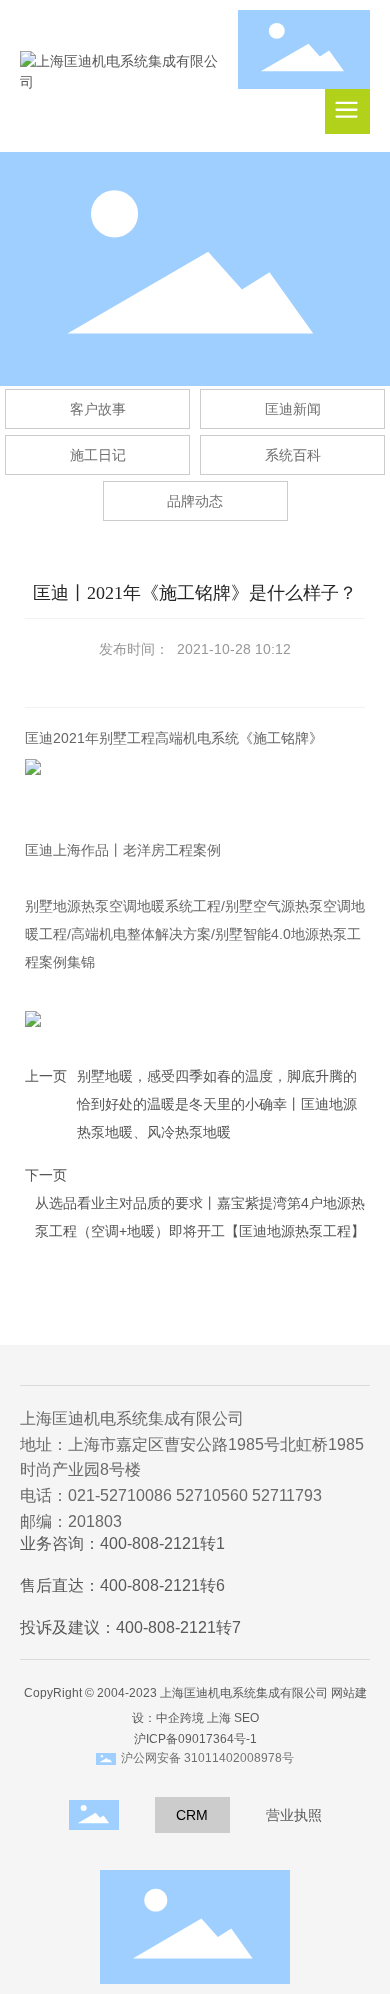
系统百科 (293, 455)
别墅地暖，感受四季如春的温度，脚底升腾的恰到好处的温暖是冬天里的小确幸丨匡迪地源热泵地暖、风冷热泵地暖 (217, 1104)
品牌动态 (195, 501)
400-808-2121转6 (162, 1585)
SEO (246, 1718)
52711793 (287, 1495)
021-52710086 (120, 1495)
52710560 (212, 1495)
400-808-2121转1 (162, 1543)
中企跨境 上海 (193, 1718)
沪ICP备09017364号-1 (195, 1739)
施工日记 (98, 455)
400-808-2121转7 (178, 1627)
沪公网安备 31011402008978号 (207, 1758)
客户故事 (98, 409)
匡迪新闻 (293, 409)
